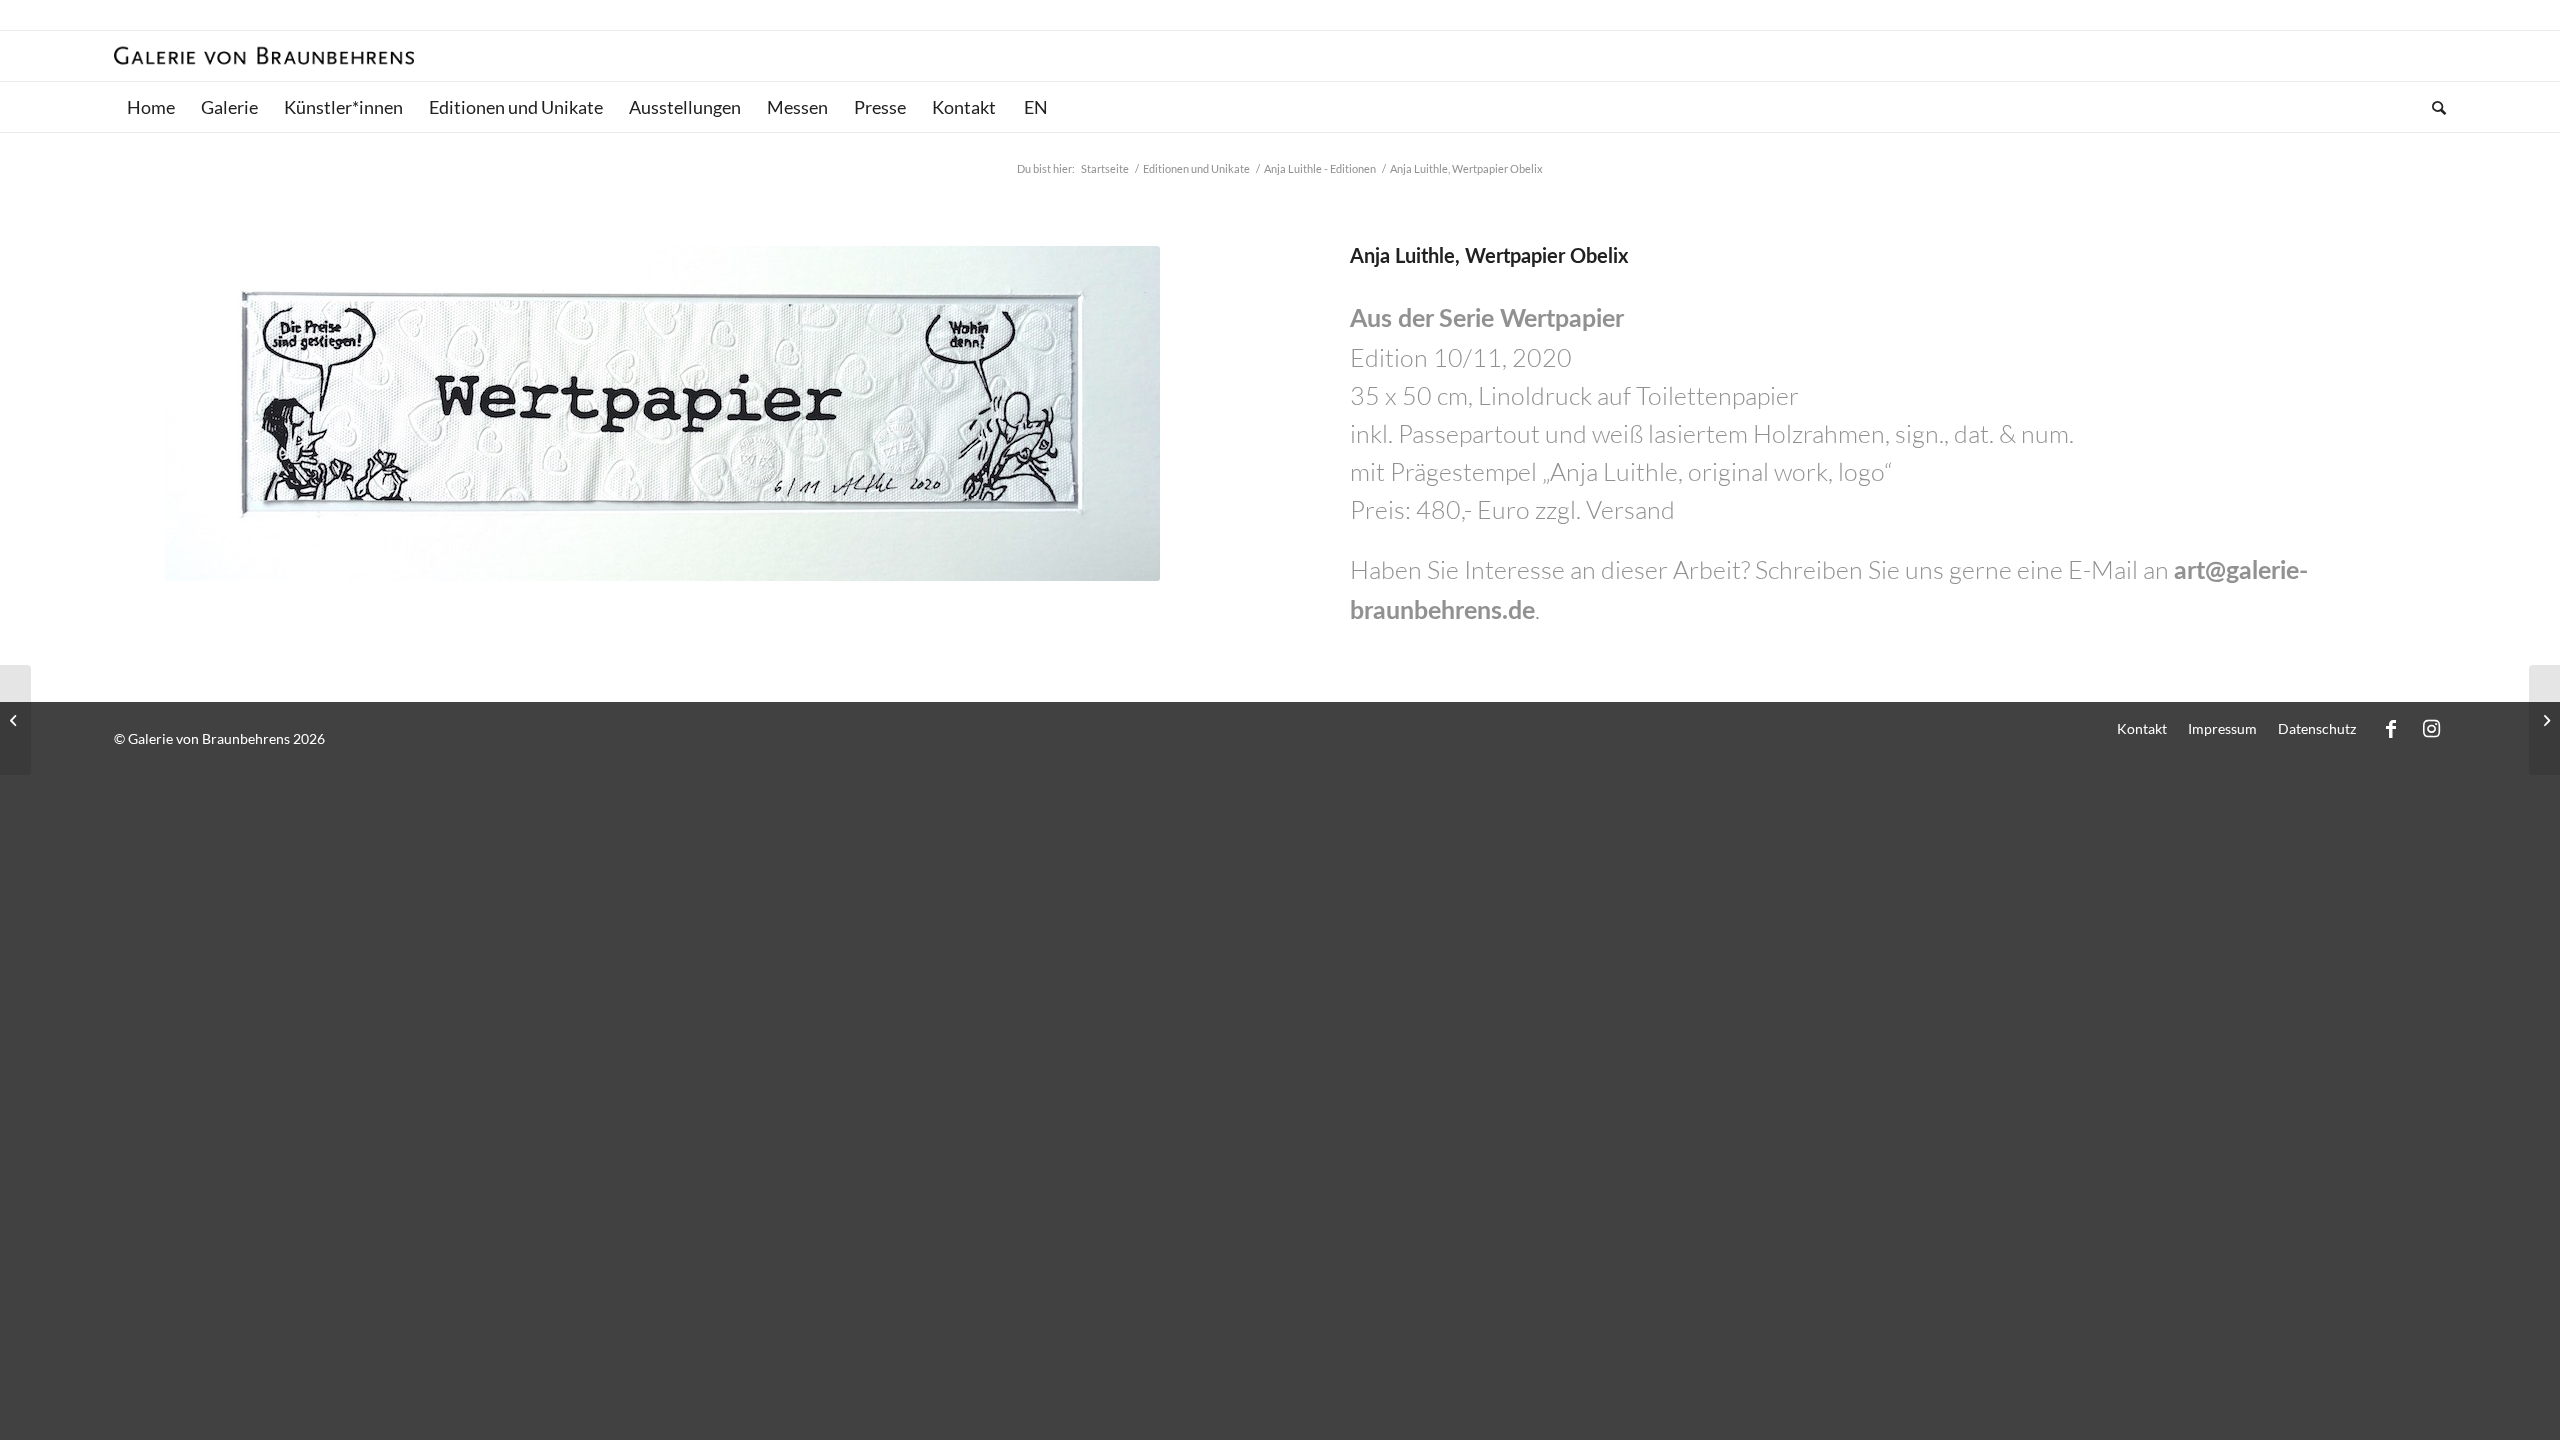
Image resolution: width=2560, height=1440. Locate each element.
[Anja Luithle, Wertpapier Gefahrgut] (2544, 720)
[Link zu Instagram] (2431, 728)
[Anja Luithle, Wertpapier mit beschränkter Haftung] (15, 720)
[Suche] (2432, 107)
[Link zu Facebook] (2391, 728)
